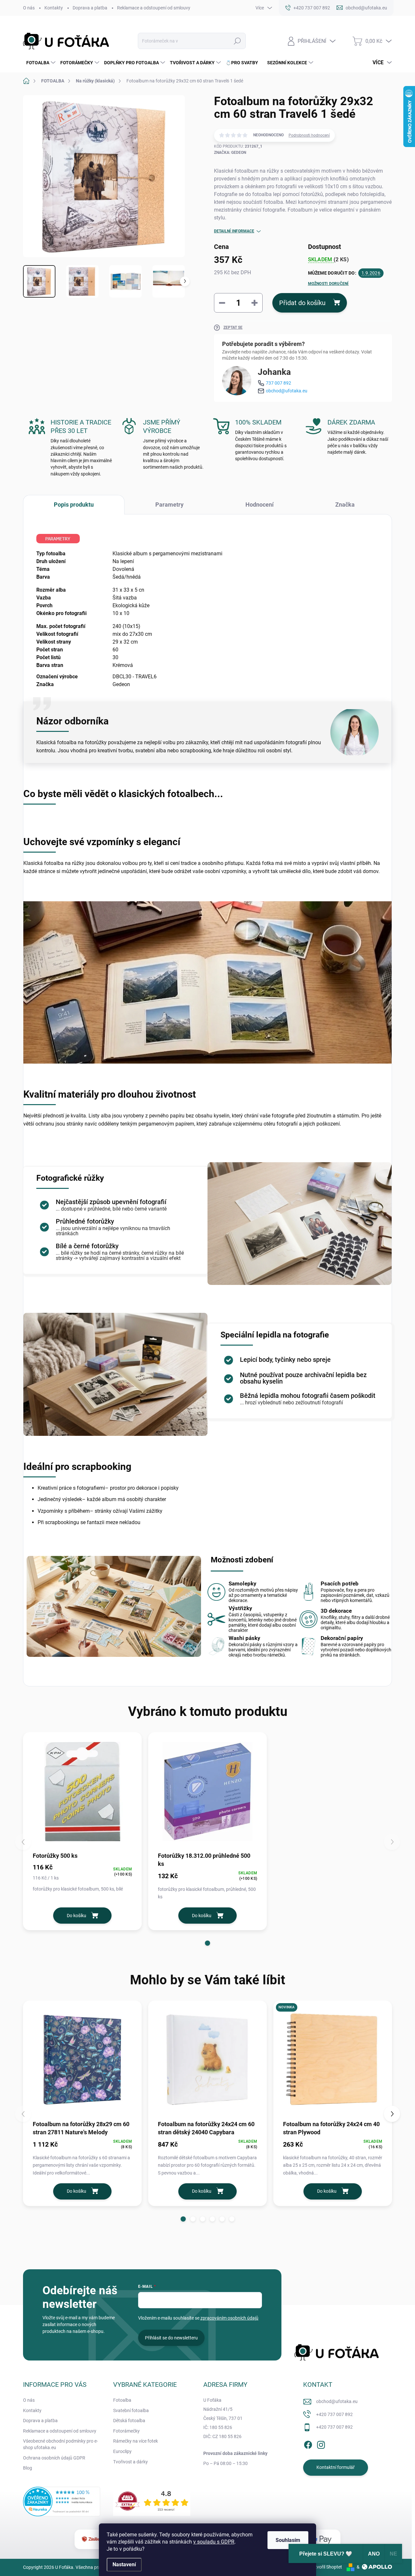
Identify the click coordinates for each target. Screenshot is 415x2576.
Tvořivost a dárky (130, 2462)
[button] (207, 1943)
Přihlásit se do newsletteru (171, 2338)
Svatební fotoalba (131, 2410)
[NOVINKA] (333, 2060)
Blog (28, 2468)
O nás (29, 8)
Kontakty (54, 8)
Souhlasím (288, 2540)
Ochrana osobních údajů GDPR (54, 2458)
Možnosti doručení (328, 284)
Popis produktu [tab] (74, 505)
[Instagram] (321, 2444)
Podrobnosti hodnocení (309, 135)
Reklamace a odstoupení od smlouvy (154, 8)
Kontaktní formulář (336, 2467)
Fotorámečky (126, 2431)
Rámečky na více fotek (136, 2441)
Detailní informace (234, 231)
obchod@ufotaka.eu (287, 391)
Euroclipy (122, 2451)
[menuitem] (40, 63)
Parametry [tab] (169, 505)
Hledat (237, 41)
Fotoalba (122, 2400)
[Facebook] (308, 2444)
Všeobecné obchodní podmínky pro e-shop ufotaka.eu (60, 2444)
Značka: (230, 153)
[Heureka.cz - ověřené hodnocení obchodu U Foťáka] (62, 2502)
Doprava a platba (90, 8)
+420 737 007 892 (334, 2414)
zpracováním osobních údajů (229, 2318)
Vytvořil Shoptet (326, 2567)
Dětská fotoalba (129, 2421)
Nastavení (124, 2564)
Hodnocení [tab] (260, 505)
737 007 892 (279, 383)
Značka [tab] (345, 505)
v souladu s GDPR (214, 2542)
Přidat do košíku (302, 303)
